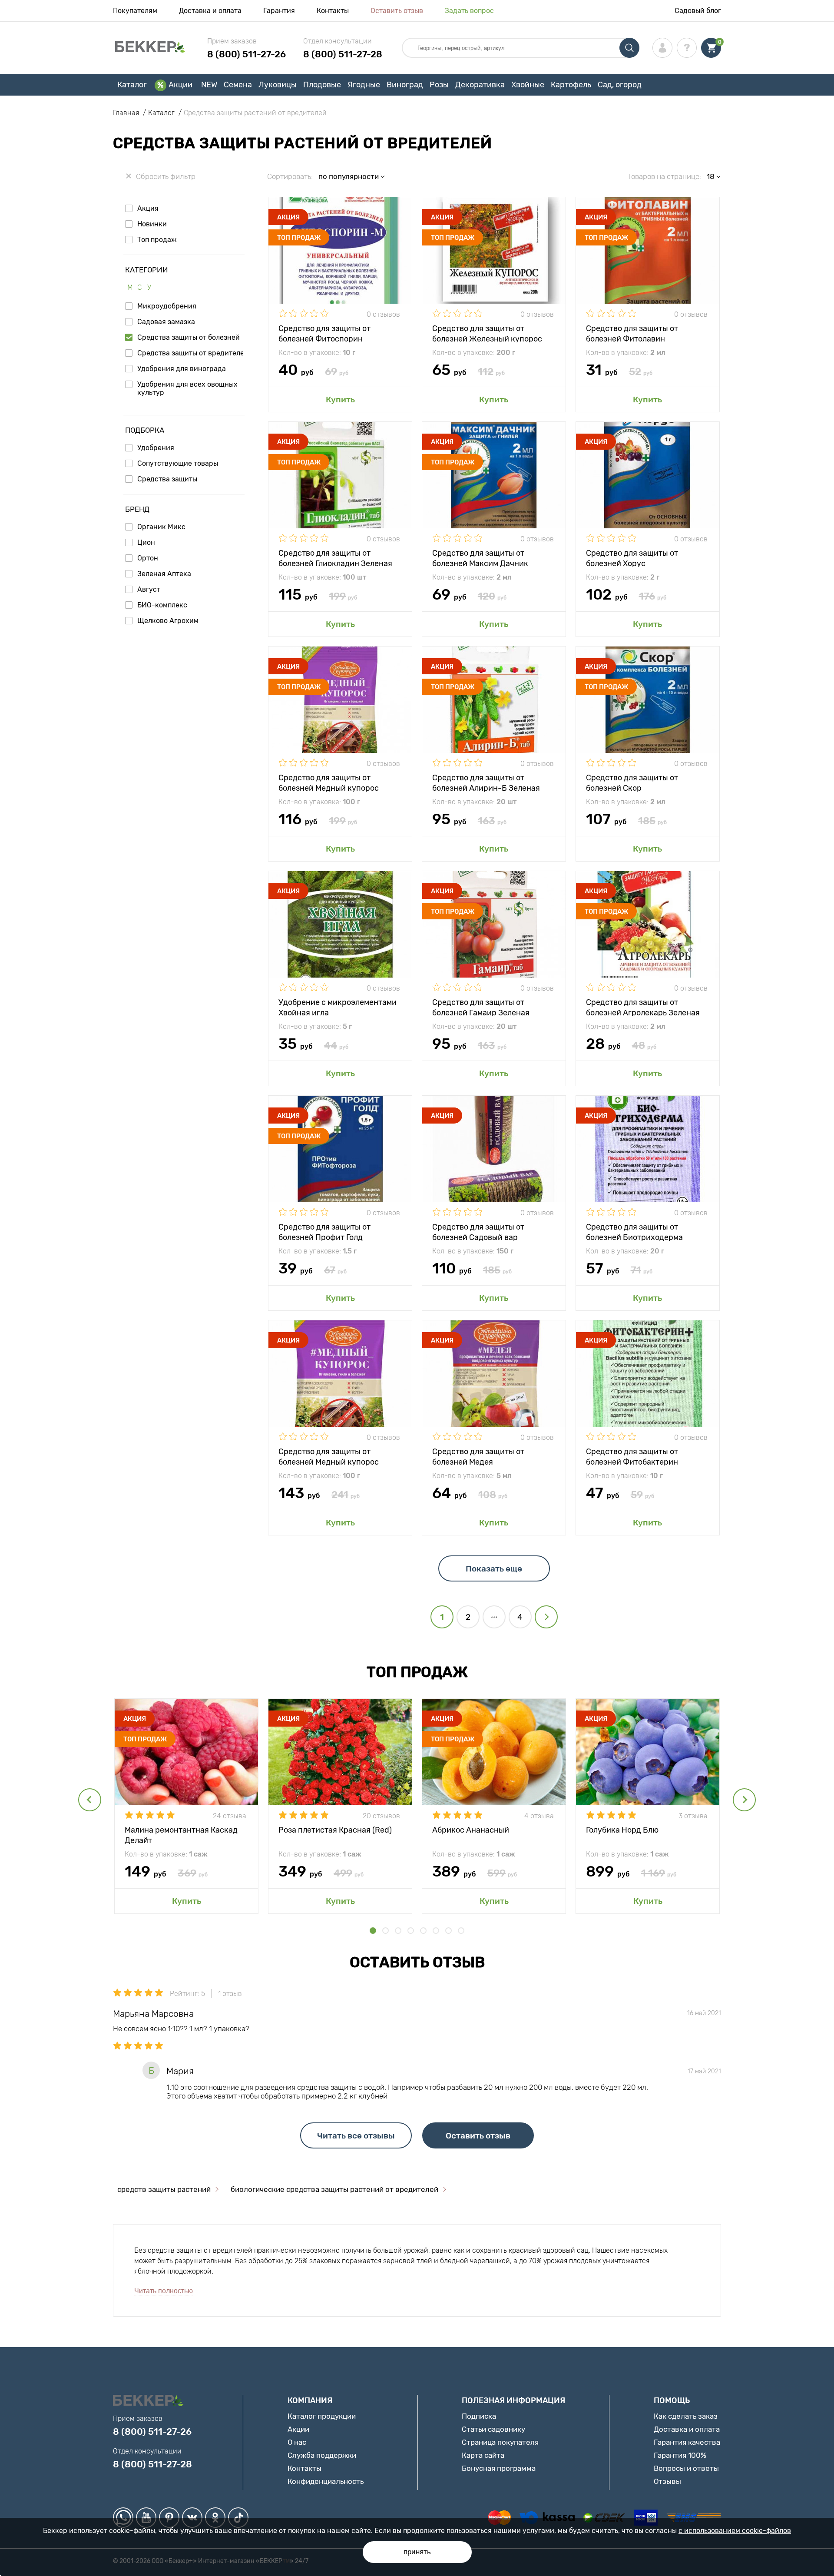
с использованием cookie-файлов (735, 2531)
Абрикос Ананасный (471, 1830)
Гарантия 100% (680, 2455)
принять (417, 2552)
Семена (238, 85)
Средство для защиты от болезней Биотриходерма (634, 1232)
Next (744, 1800)
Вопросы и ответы (686, 2468)
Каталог (132, 85)
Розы (439, 85)
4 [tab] (411, 1931)
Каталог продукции (322, 2416)
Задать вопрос (469, 11)
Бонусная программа (499, 2468)
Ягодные (364, 85)
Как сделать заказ (686, 2416)
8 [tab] (461, 1931)
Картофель (571, 85)
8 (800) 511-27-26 (247, 54)
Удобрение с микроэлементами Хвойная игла (338, 1007)
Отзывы (667, 2481)
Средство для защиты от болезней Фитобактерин (632, 1456)
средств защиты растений (164, 2189)
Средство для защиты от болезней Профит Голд (324, 1232)
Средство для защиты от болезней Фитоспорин (324, 333)
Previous (90, 1800)
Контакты (333, 11)
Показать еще (494, 1569)
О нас (297, 2442)
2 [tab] (386, 1931)
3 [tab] (398, 1931)
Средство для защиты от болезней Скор (632, 782)
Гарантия (279, 11)
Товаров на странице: (664, 176)
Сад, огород (620, 85)
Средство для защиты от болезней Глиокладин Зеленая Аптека (335, 558)
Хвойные (528, 85)
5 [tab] (423, 1931)
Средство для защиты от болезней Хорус (632, 558)
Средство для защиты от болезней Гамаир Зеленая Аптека (481, 1007)
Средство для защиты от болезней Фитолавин (632, 333)
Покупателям (135, 11)
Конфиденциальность (326, 2481)
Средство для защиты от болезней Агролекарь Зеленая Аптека (643, 1007)
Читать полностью (164, 2291)
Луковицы (278, 85)
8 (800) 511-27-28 (343, 54)
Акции (180, 85)
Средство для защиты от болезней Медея (478, 1456)
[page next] (546, 1617)
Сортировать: (290, 176)
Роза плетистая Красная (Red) (335, 1830)
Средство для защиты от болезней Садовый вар (478, 1232)
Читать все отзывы (356, 2136)
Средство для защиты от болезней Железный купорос (487, 333)
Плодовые (322, 85)
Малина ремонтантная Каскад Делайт (181, 1835)
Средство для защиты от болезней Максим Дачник (480, 558)
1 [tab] (373, 1931)
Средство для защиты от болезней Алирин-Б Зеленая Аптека (486, 782)
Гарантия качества (687, 2442)
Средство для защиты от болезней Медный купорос (329, 1456)
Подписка (479, 2416)
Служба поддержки (322, 2455)
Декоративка (480, 85)
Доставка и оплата (210, 11)
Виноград (405, 85)
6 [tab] (436, 1931)
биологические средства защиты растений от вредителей (334, 2189)
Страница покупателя (500, 2442)
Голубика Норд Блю (622, 1830)
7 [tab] (448, 1931)
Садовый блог (698, 11)
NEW (209, 85)
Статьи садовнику (493, 2429)
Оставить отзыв (397, 11)
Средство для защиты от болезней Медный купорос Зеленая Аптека (329, 782)
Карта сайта (483, 2455)
